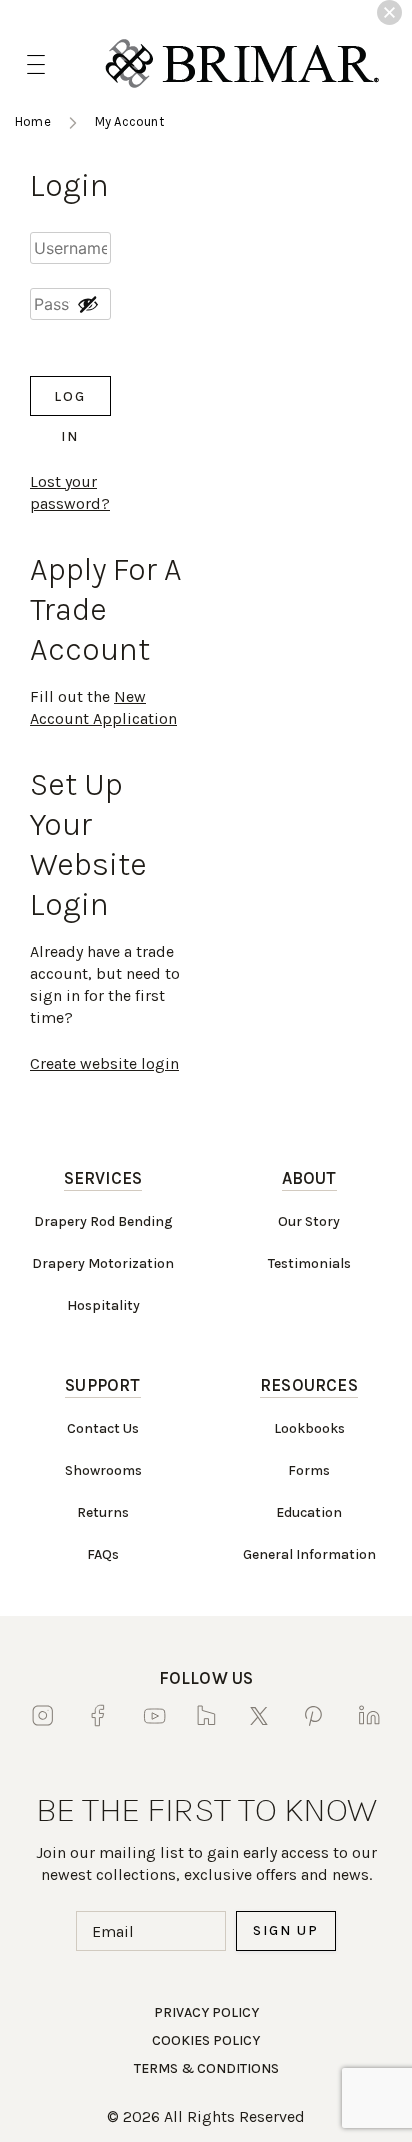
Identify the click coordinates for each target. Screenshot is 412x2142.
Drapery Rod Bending (103, 1221)
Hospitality (103, 1305)
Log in (70, 402)
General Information (309, 1554)
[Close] (389, 12)
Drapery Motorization (103, 1263)
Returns (103, 1512)
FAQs (103, 1554)
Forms (309, 1470)
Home (33, 121)
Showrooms (103, 1470)
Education (309, 1512)
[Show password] (88, 304)
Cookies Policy (206, 2040)
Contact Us (103, 1428)
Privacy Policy (206, 2012)
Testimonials (309, 1263)
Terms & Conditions (206, 2068)
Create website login (104, 1063)
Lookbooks (309, 1428)
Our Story (309, 1221)
